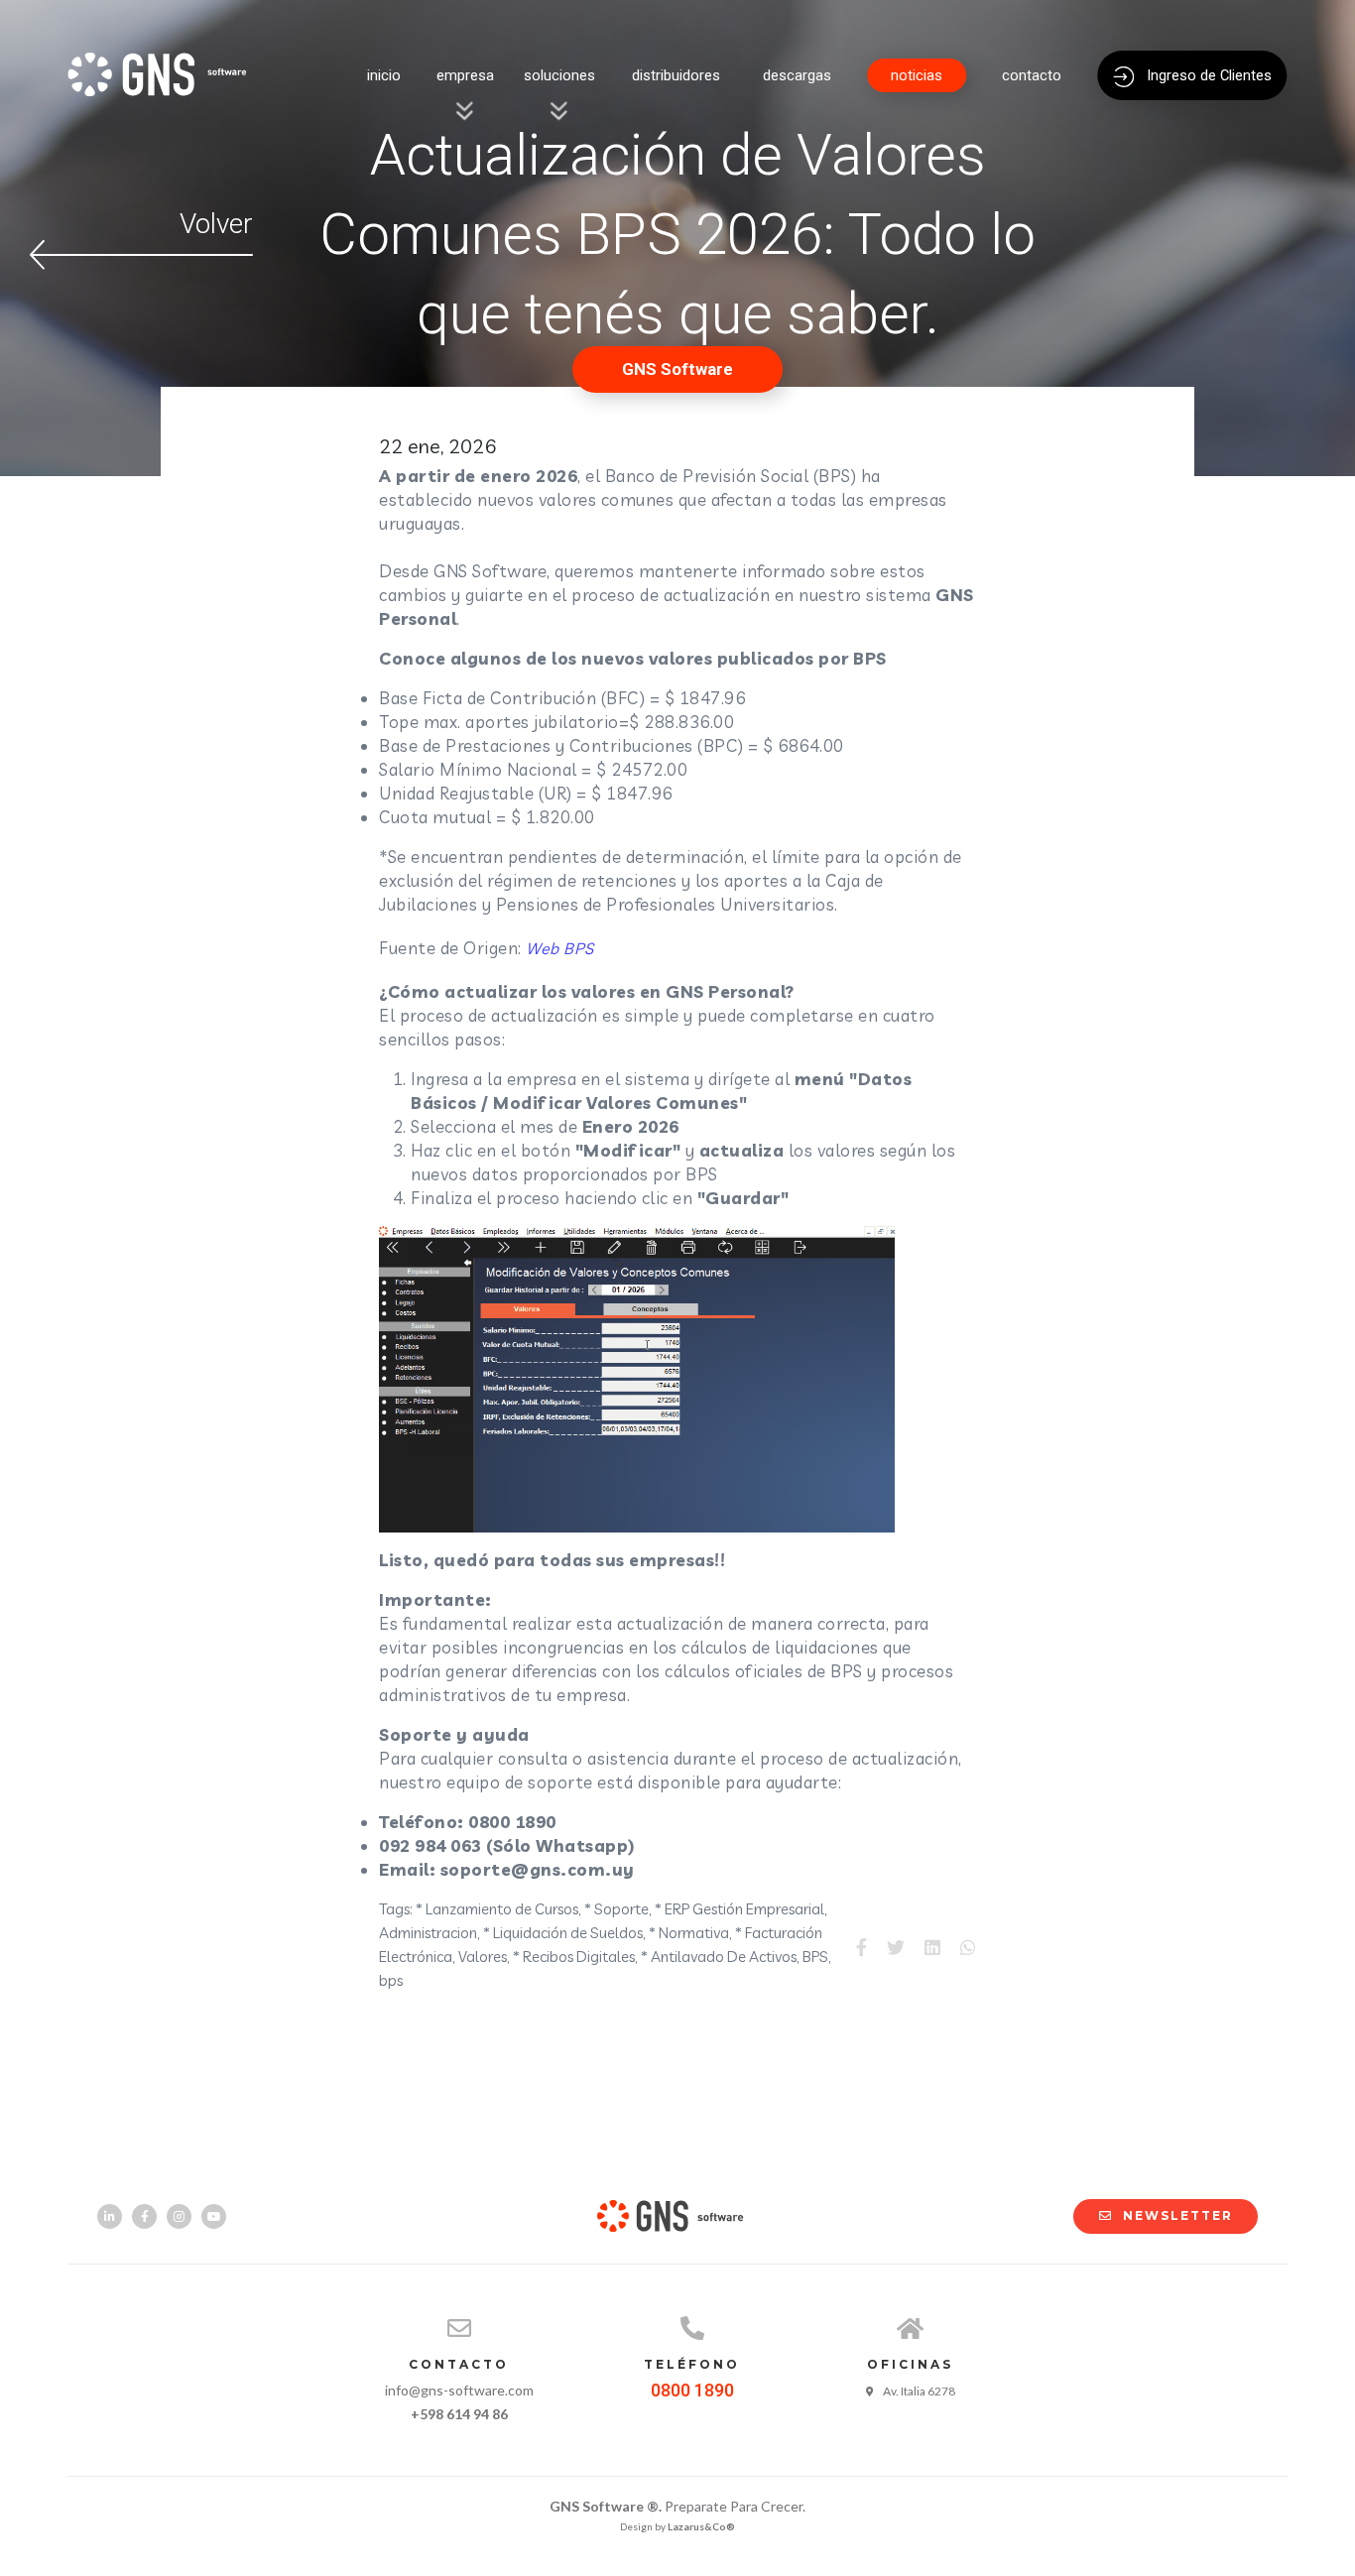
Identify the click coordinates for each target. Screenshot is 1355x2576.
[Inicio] (167, 100)
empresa (465, 75)
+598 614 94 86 (459, 2414)
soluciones (559, 75)
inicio (384, 75)
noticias (917, 75)
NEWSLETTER (1178, 2215)
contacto (1032, 75)
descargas (797, 75)
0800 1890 (692, 2390)
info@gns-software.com (459, 2390)
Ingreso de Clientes (1207, 75)
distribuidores (676, 75)
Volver (216, 224)
